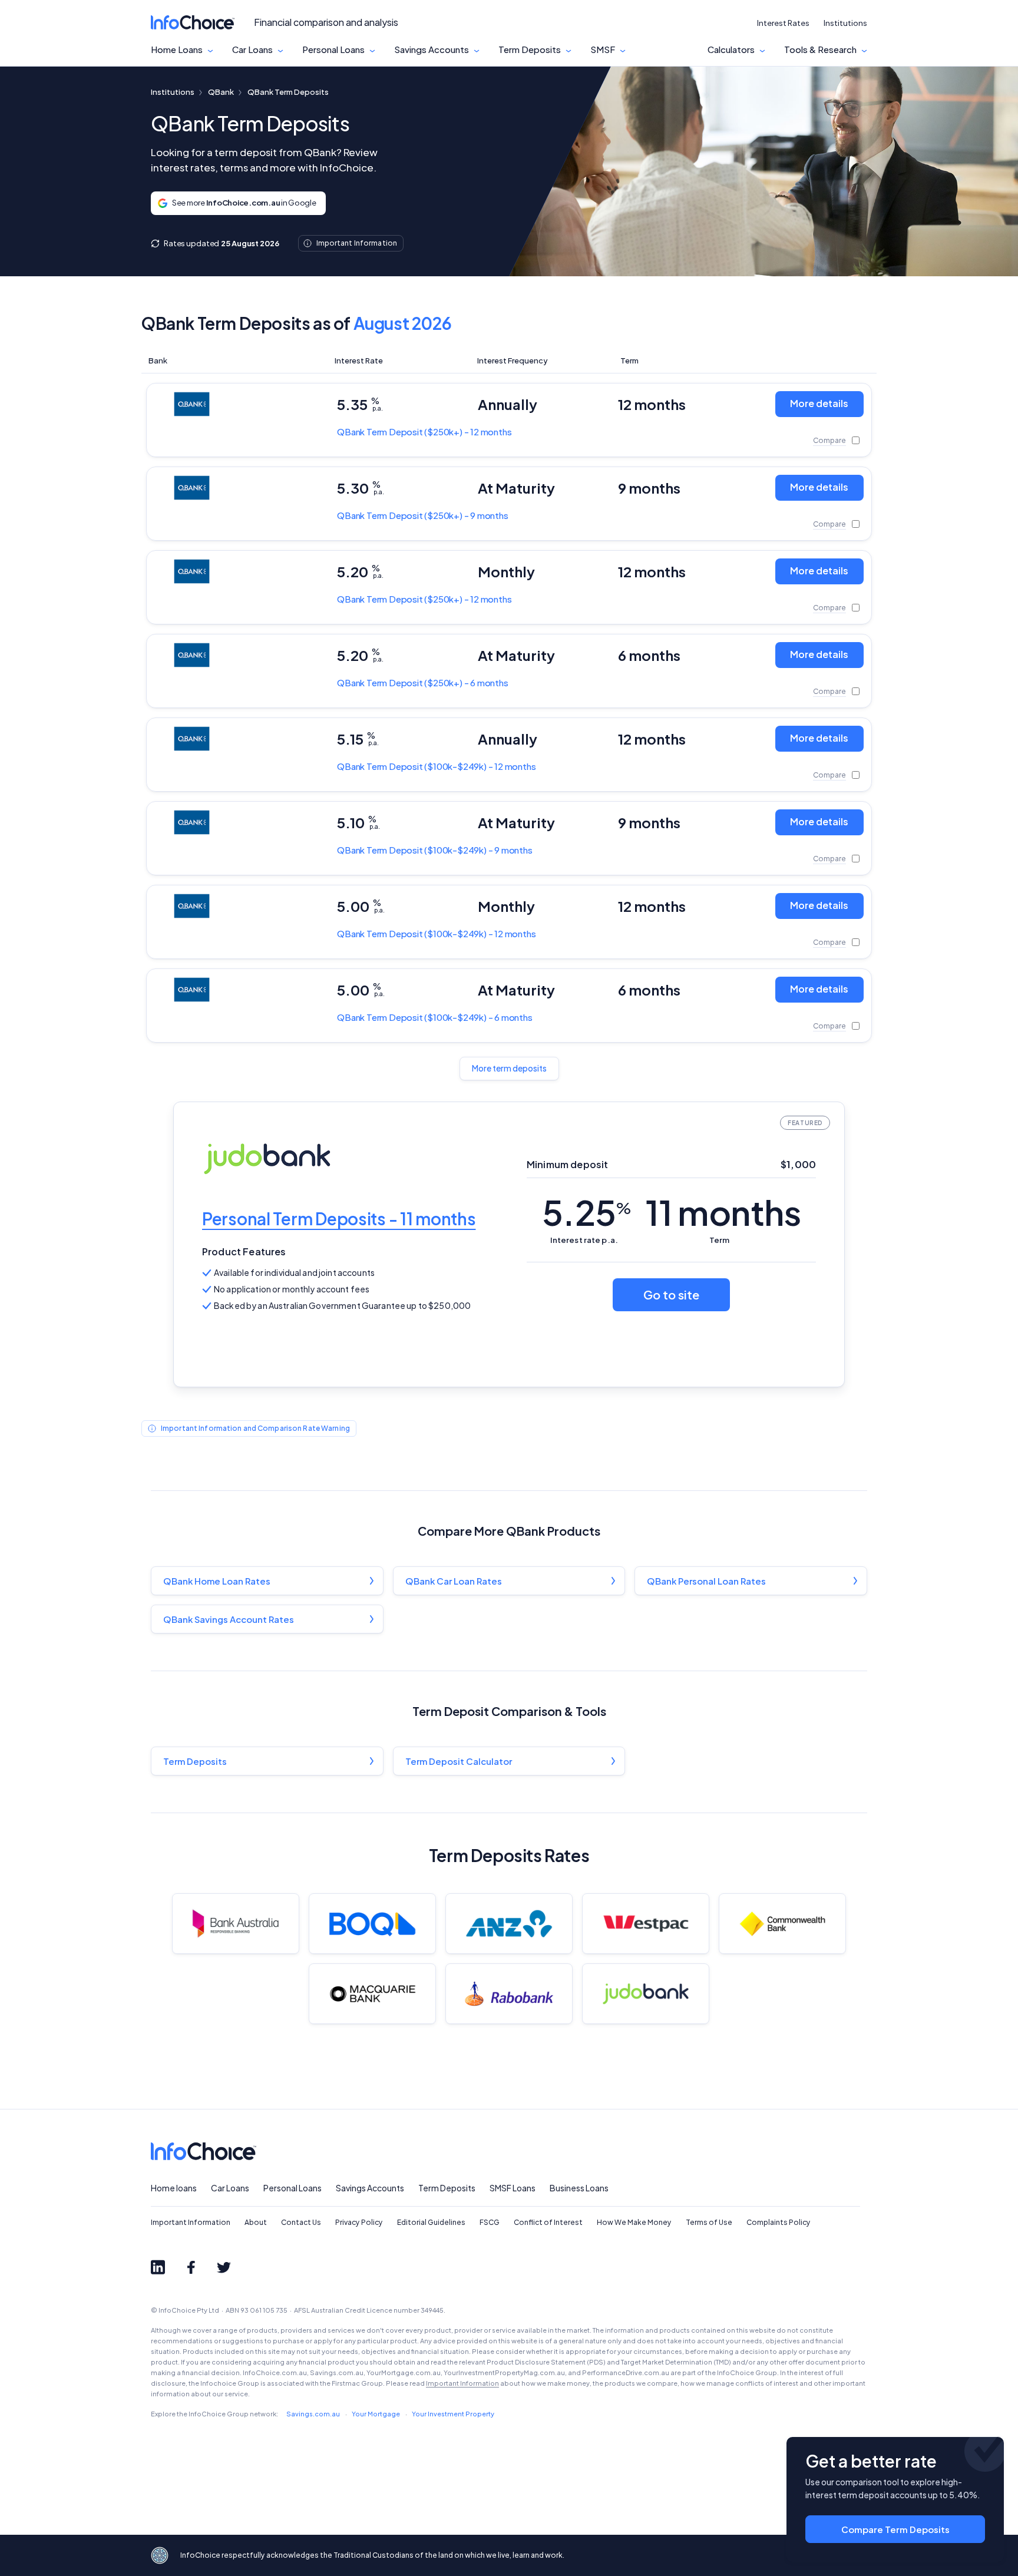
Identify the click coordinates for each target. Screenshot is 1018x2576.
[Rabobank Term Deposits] (509, 1994)
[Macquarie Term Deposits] (372, 1994)
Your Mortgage (376, 2414)
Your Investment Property (453, 2414)
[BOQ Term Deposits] (372, 1924)
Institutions (845, 23)
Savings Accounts (432, 49)
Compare (829, 440)
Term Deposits (530, 49)
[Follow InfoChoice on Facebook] (191, 2267)
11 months (723, 1212)
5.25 (586, 1212)
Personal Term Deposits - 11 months (339, 1218)
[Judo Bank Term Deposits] (646, 1994)
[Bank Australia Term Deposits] (236, 1924)
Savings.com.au (313, 2414)
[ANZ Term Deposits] (509, 1924)
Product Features (244, 1251)
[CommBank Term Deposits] (782, 1924)
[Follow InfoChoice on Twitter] (224, 2267)
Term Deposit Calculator (459, 1761)
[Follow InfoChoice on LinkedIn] (158, 2267)
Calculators (731, 49)
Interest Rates (783, 23)
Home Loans (177, 49)
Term (720, 1240)
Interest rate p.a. (584, 1240)
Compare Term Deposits (895, 2529)
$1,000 (798, 1164)
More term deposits (509, 1068)
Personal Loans (333, 49)
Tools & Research (820, 49)
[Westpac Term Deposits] (646, 1924)
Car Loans (252, 49)
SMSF (603, 49)
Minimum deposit (567, 1164)
